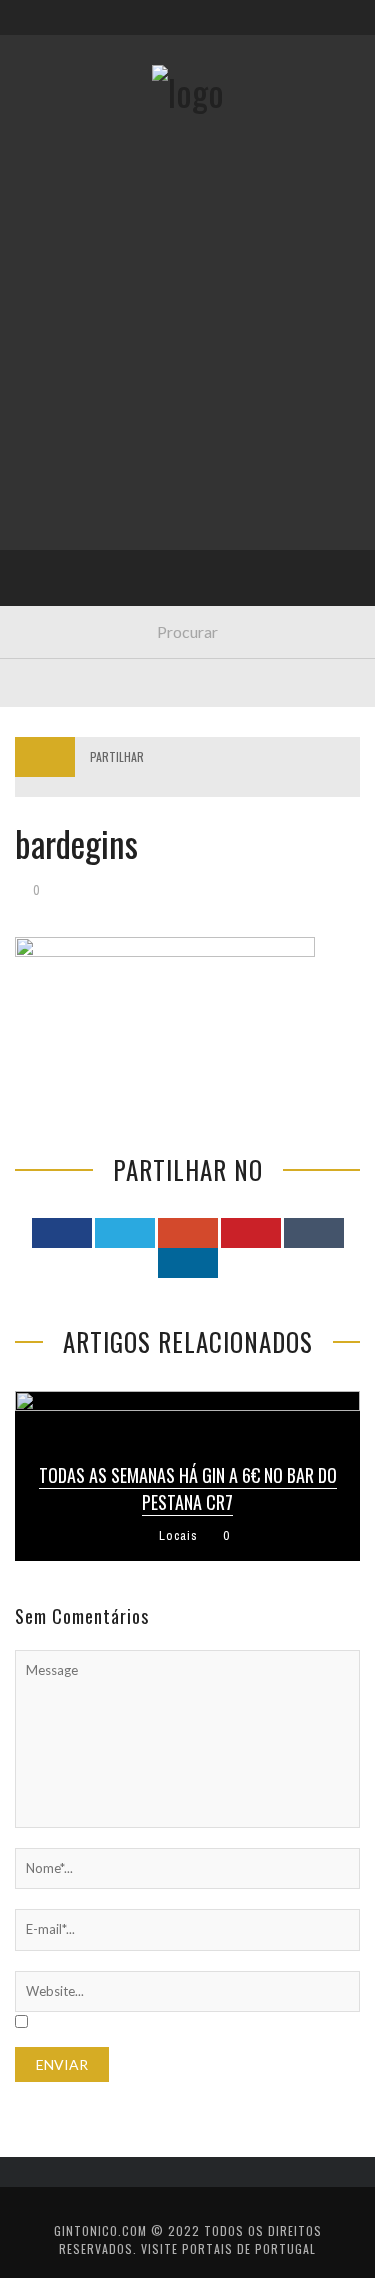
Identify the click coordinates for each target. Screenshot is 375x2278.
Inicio (49, 240)
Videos (52, 609)
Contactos (67, 132)
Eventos (57, 281)
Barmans (59, 527)
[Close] (30, 30)
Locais (52, 445)
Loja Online (68, 363)
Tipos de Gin (71, 404)
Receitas (59, 322)
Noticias (59, 486)
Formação (64, 568)
